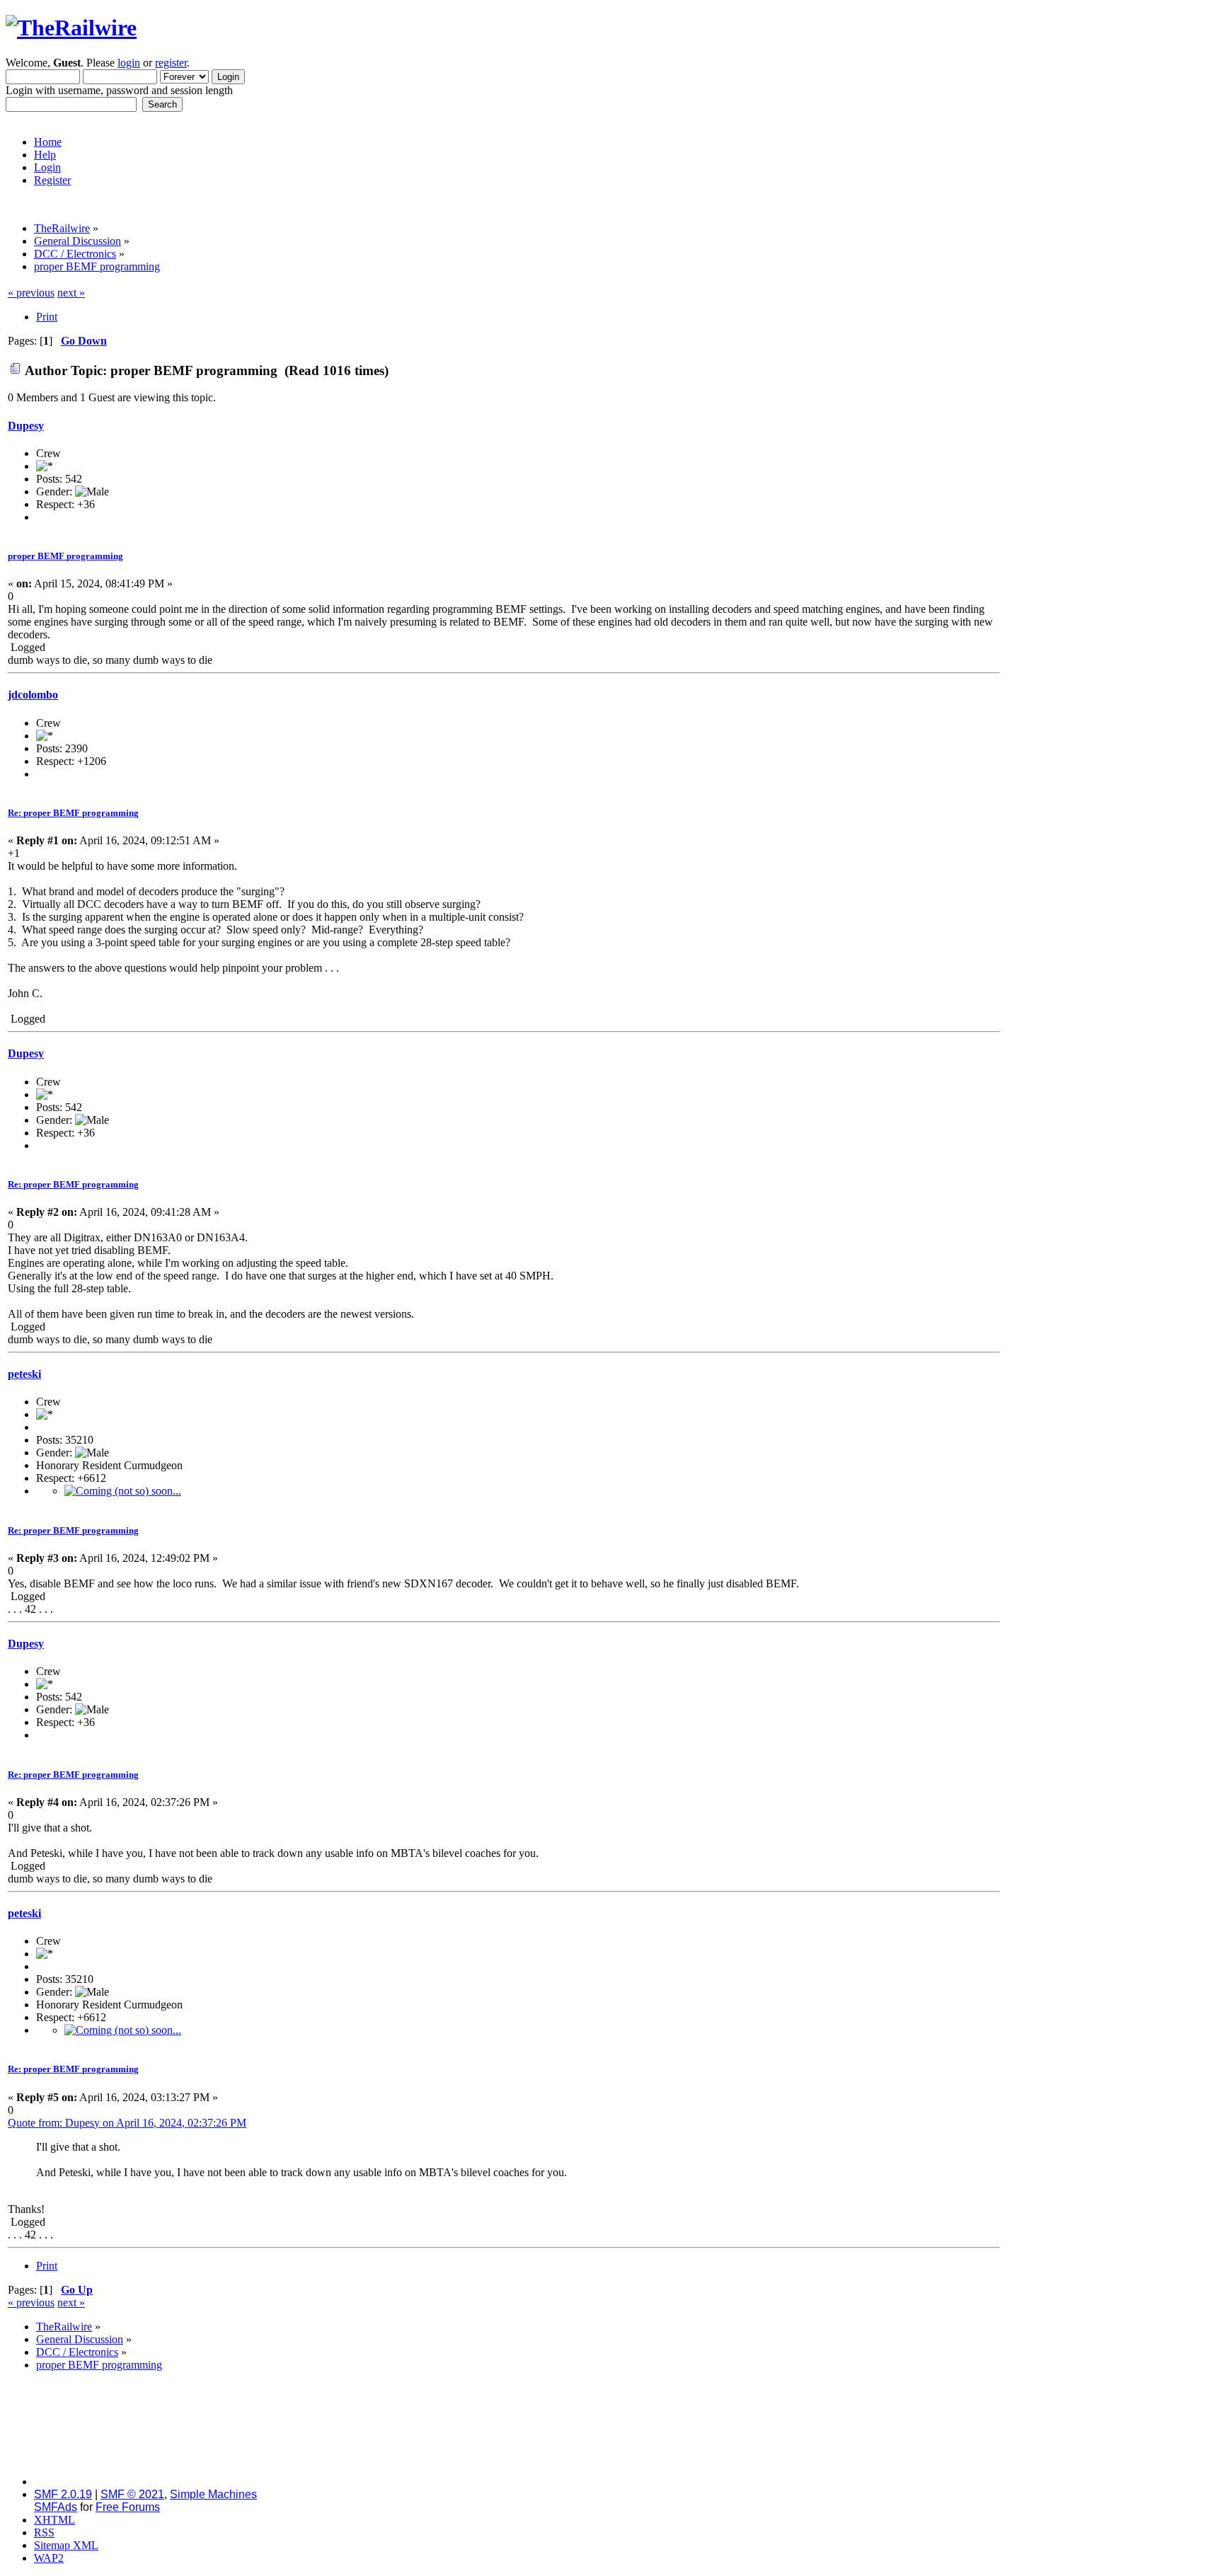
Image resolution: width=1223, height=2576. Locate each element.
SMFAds (56, 2507)
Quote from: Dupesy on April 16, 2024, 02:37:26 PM (127, 2123)
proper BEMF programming (65, 556)
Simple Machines (213, 2494)
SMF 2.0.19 (63, 2494)
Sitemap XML (66, 2545)
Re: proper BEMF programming (73, 813)
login (129, 63)
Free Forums (128, 2507)
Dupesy (26, 426)
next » (71, 293)
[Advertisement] (1109, 499)
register (171, 63)
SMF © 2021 (132, 2494)
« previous (31, 293)
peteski (24, 1374)
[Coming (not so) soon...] (123, 1491)
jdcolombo (33, 695)
